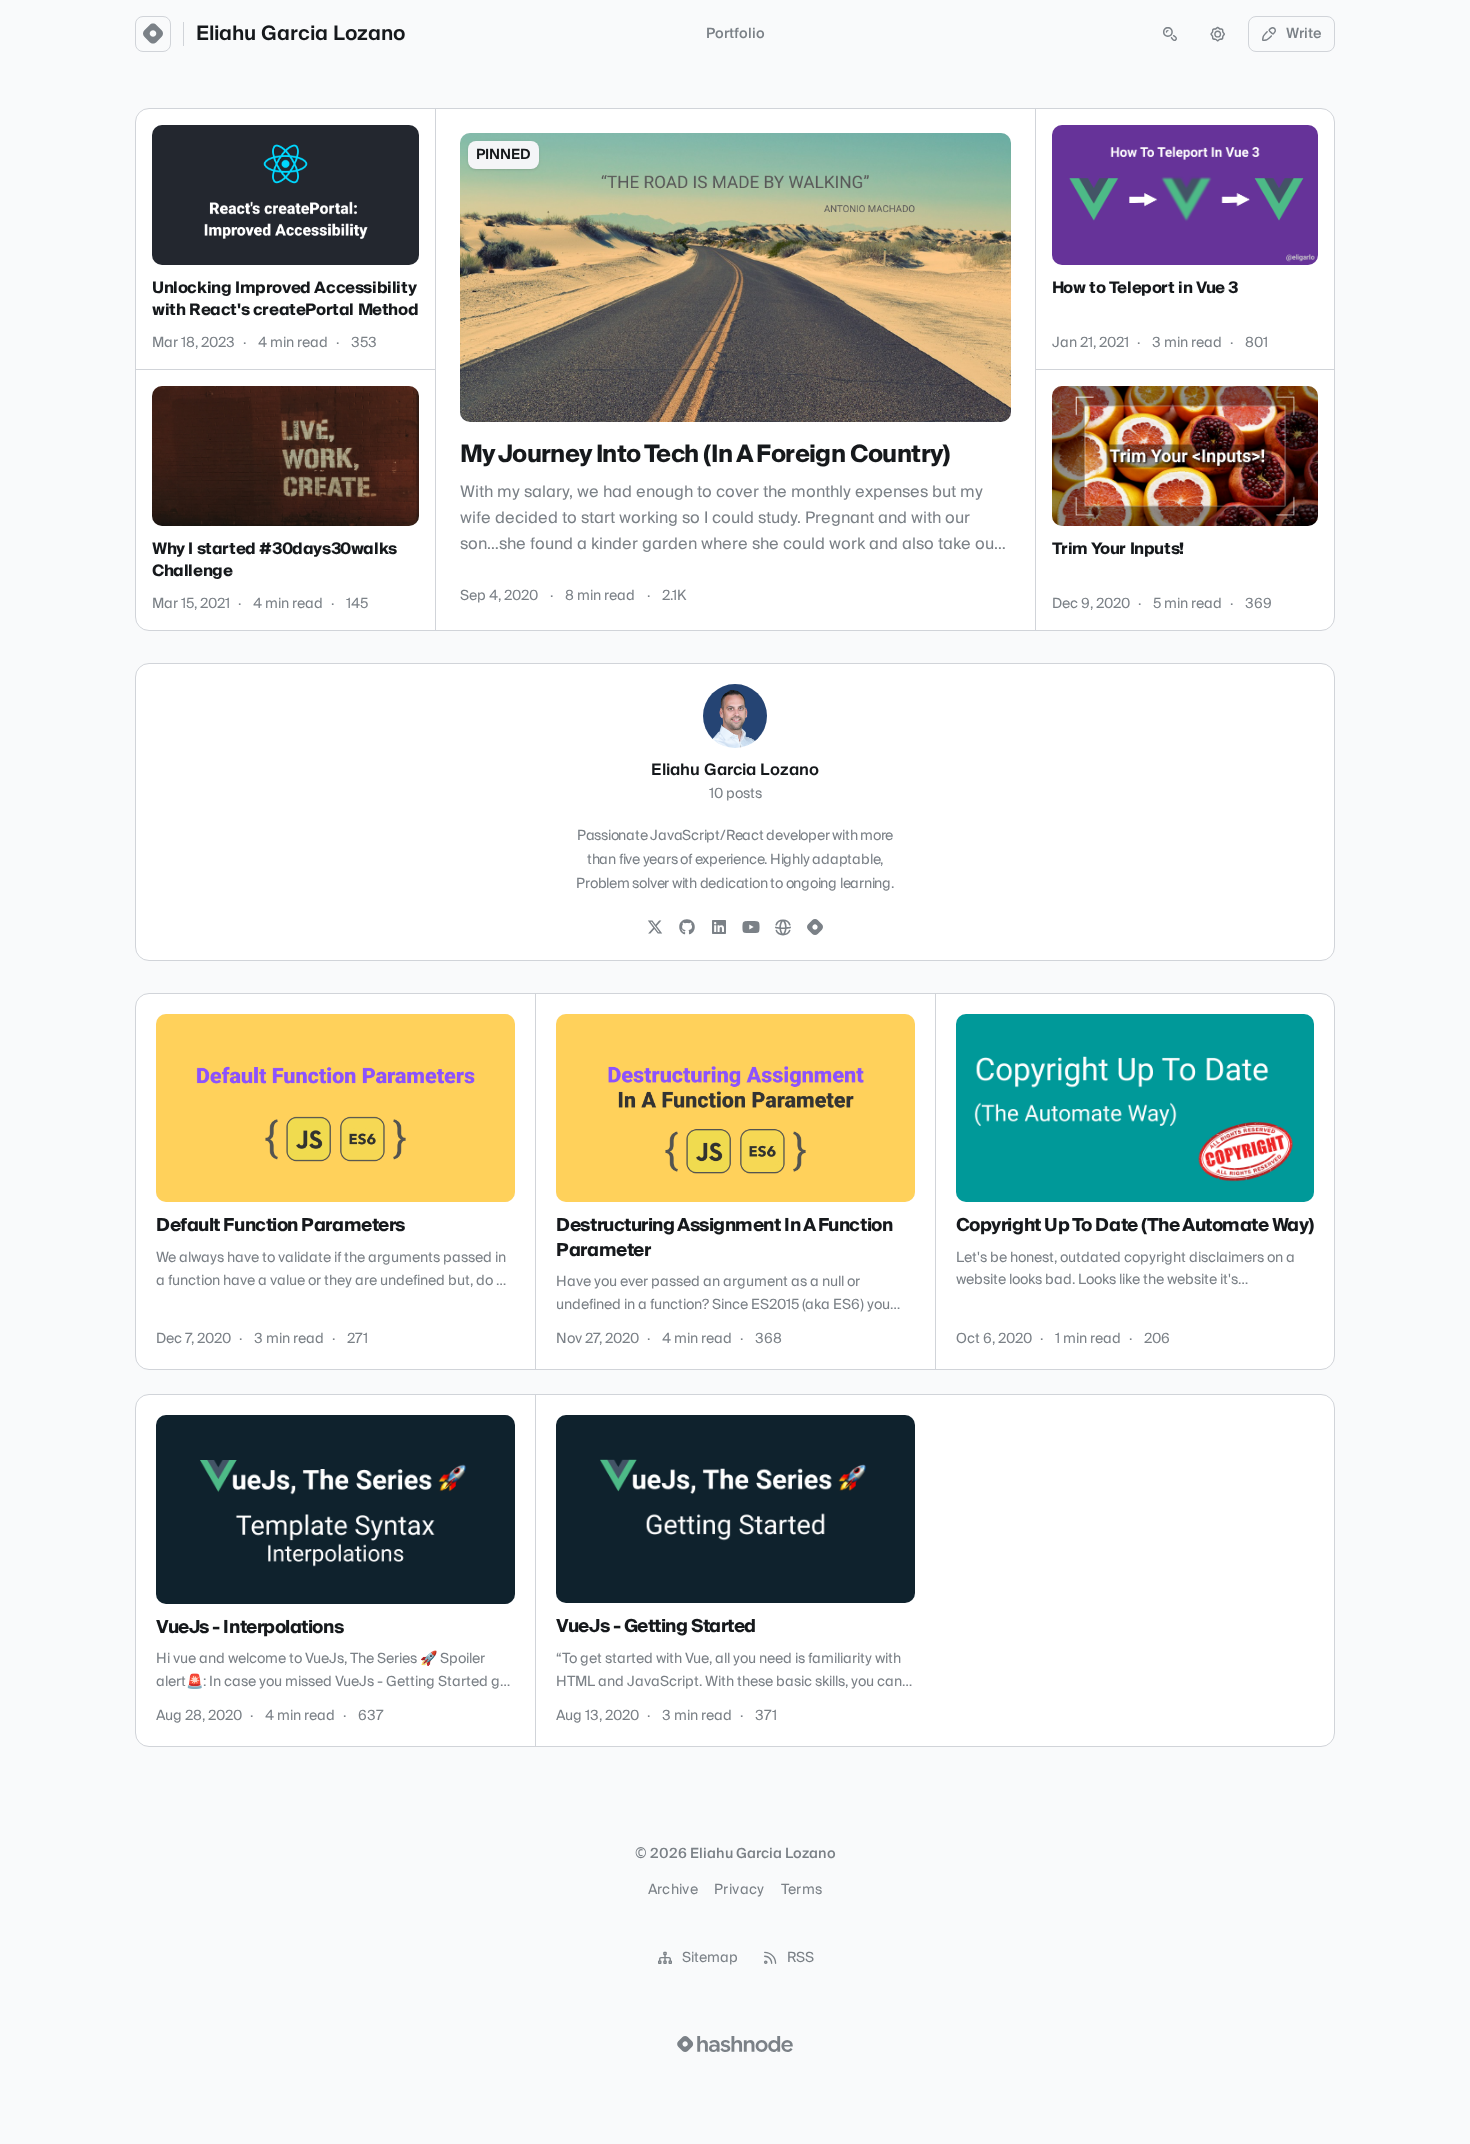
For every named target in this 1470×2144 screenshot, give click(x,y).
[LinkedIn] (719, 928)
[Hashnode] (815, 928)
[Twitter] (655, 928)
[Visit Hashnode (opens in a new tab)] (735, 2044)
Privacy (739, 1890)
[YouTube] (751, 928)
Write (1304, 34)
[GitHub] (687, 928)
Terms (802, 1890)
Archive (673, 1890)
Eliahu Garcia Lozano (300, 34)
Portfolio (735, 34)
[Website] (783, 928)
